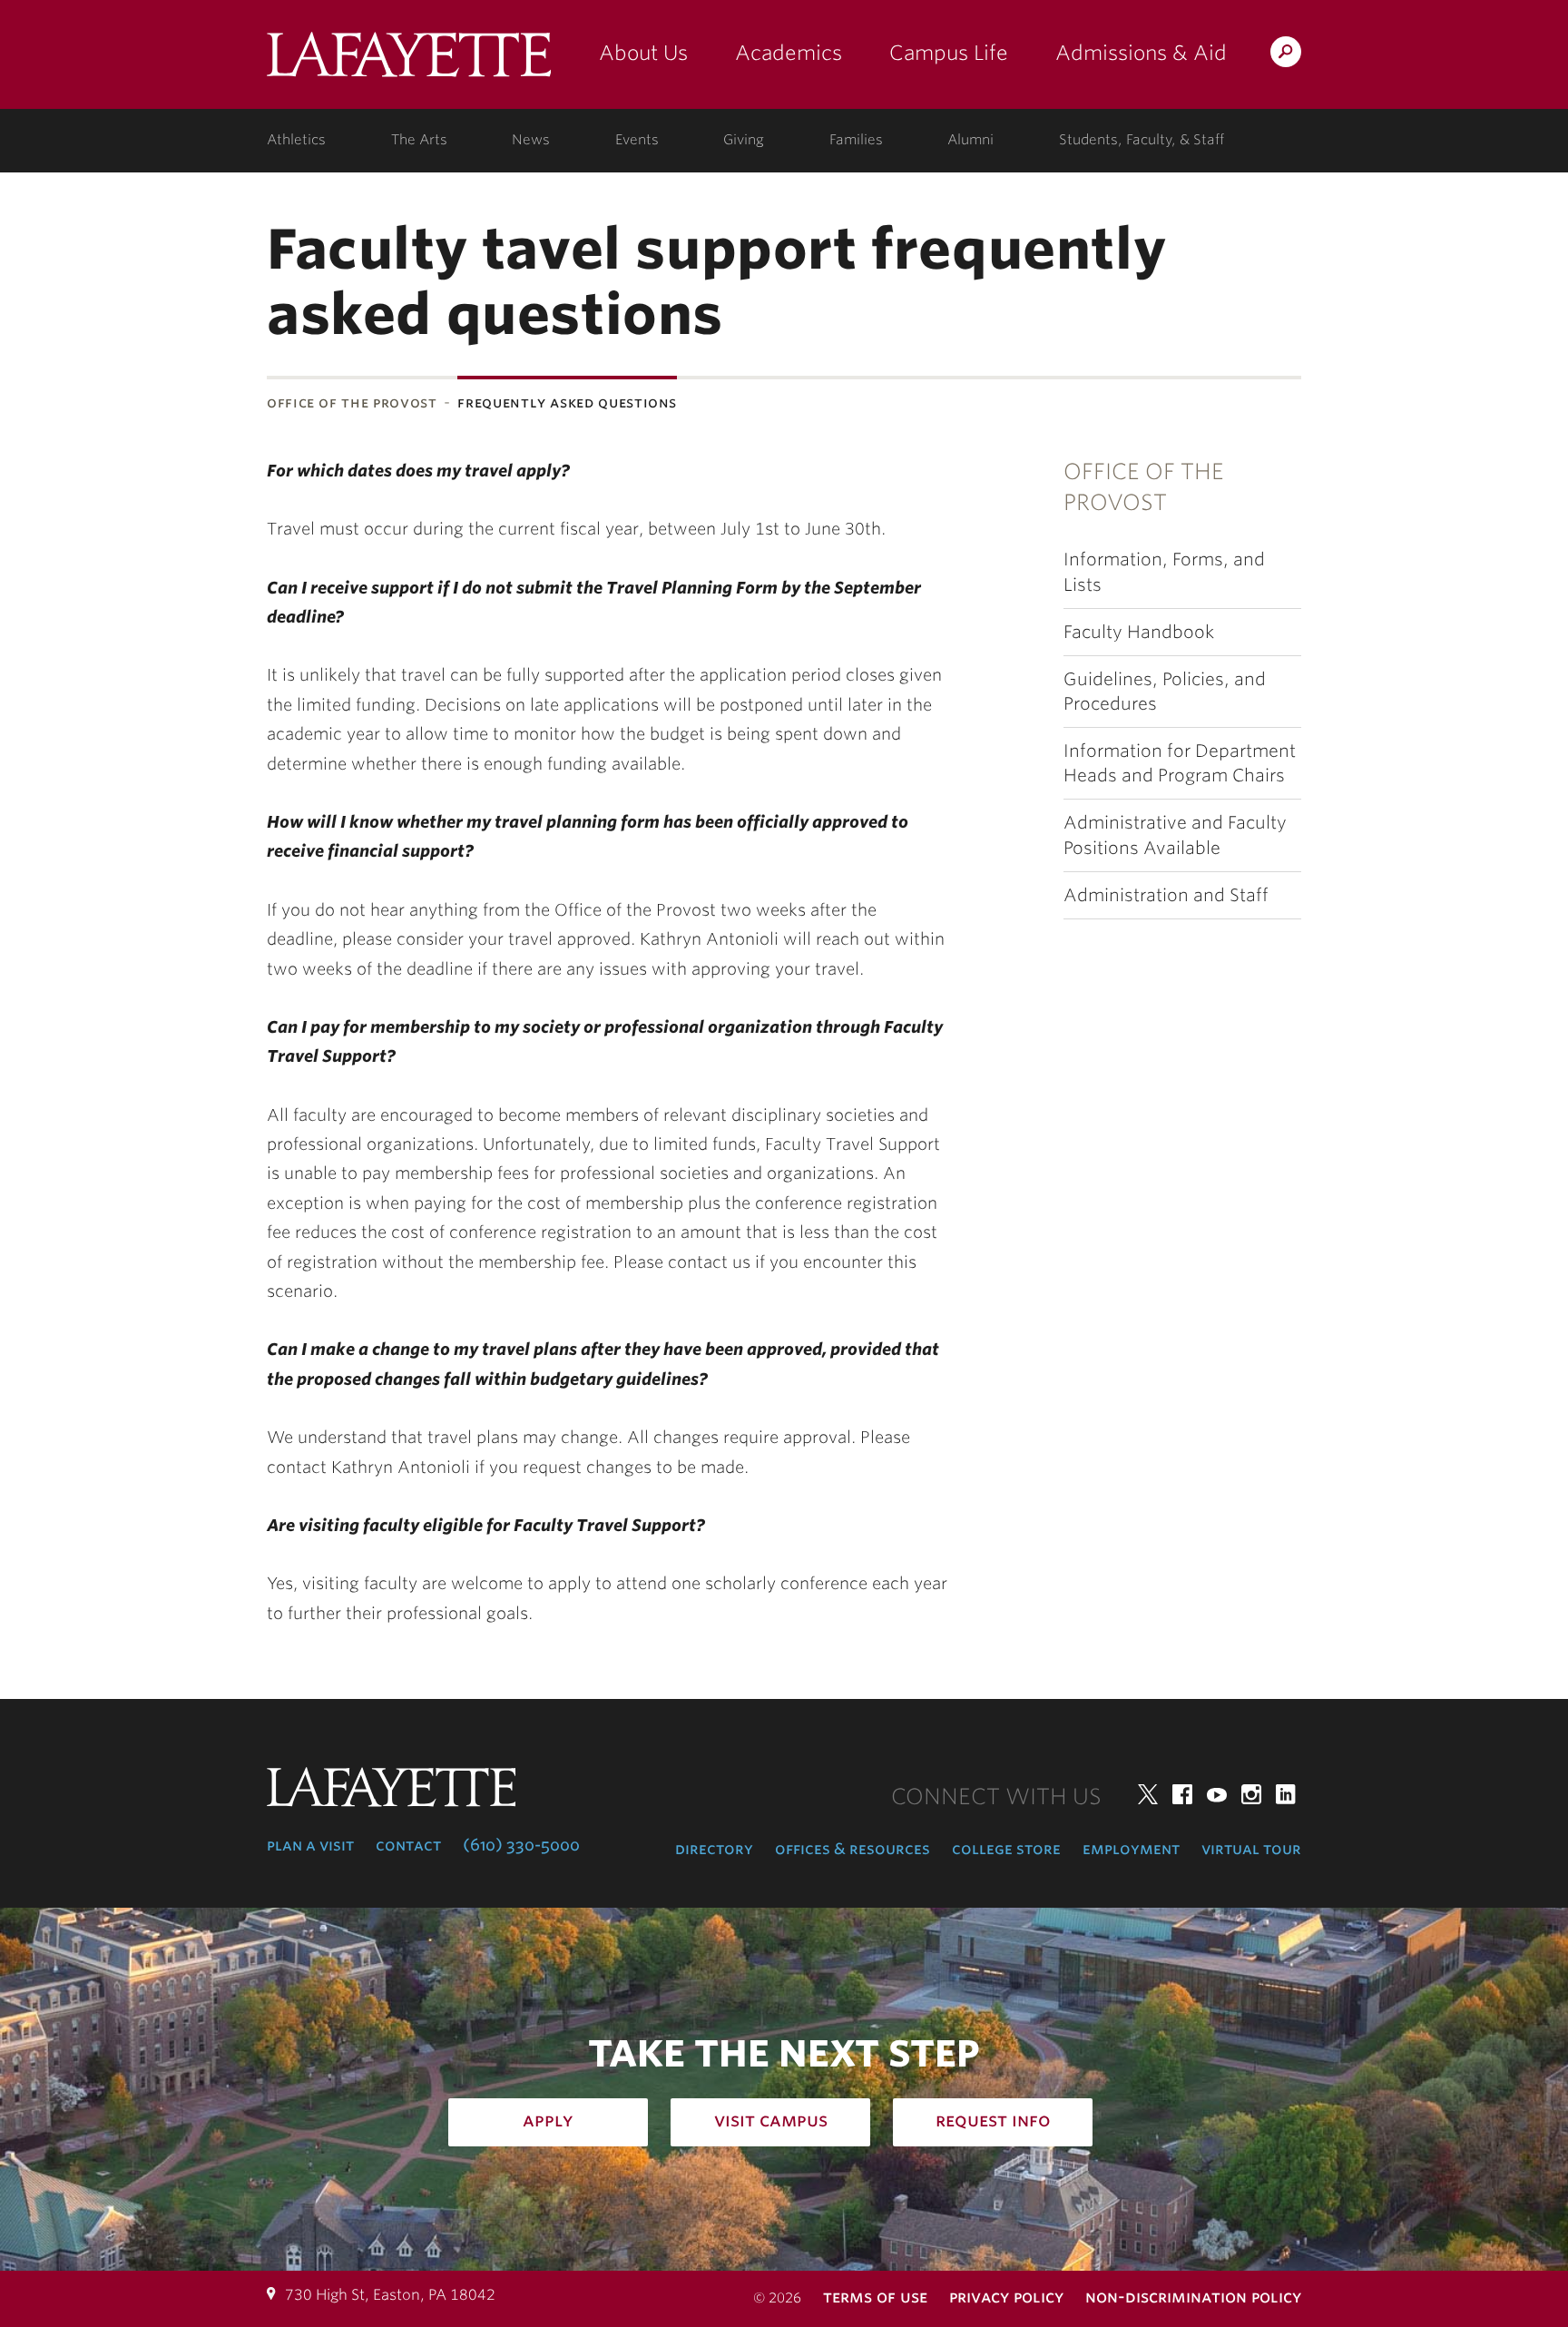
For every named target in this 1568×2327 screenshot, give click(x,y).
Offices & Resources (853, 1849)
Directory (714, 1849)
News (531, 140)
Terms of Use (875, 2297)
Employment (1131, 1849)
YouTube (1217, 1794)
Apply (548, 2120)
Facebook (1182, 1794)
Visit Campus (771, 2120)
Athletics (296, 140)
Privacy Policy (1006, 2297)
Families (856, 140)
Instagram (1251, 1794)
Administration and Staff (1166, 895)
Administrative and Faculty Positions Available (1175, 835)
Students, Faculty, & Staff (1142, 140)
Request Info (993, 2120)
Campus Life (949, 53)
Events (637, 140)
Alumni (970, 140)
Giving (744, 140)
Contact (408, 1845)
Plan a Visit (310, 1845)
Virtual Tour (1251, 1849)
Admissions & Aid (1141, 53)
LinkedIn (1286, 1794)
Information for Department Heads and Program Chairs (1180, 763)
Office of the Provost (352, 403)
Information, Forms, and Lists (1164, 572)
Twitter (1148, 1794)
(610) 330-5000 (521, 1845)
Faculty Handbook (1139, 632)
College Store (1006, 1849)
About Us (643, 53)
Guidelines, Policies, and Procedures (1165, 692)
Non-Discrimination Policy (1193, 2297)
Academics (789, 53)
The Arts (419, 140)
